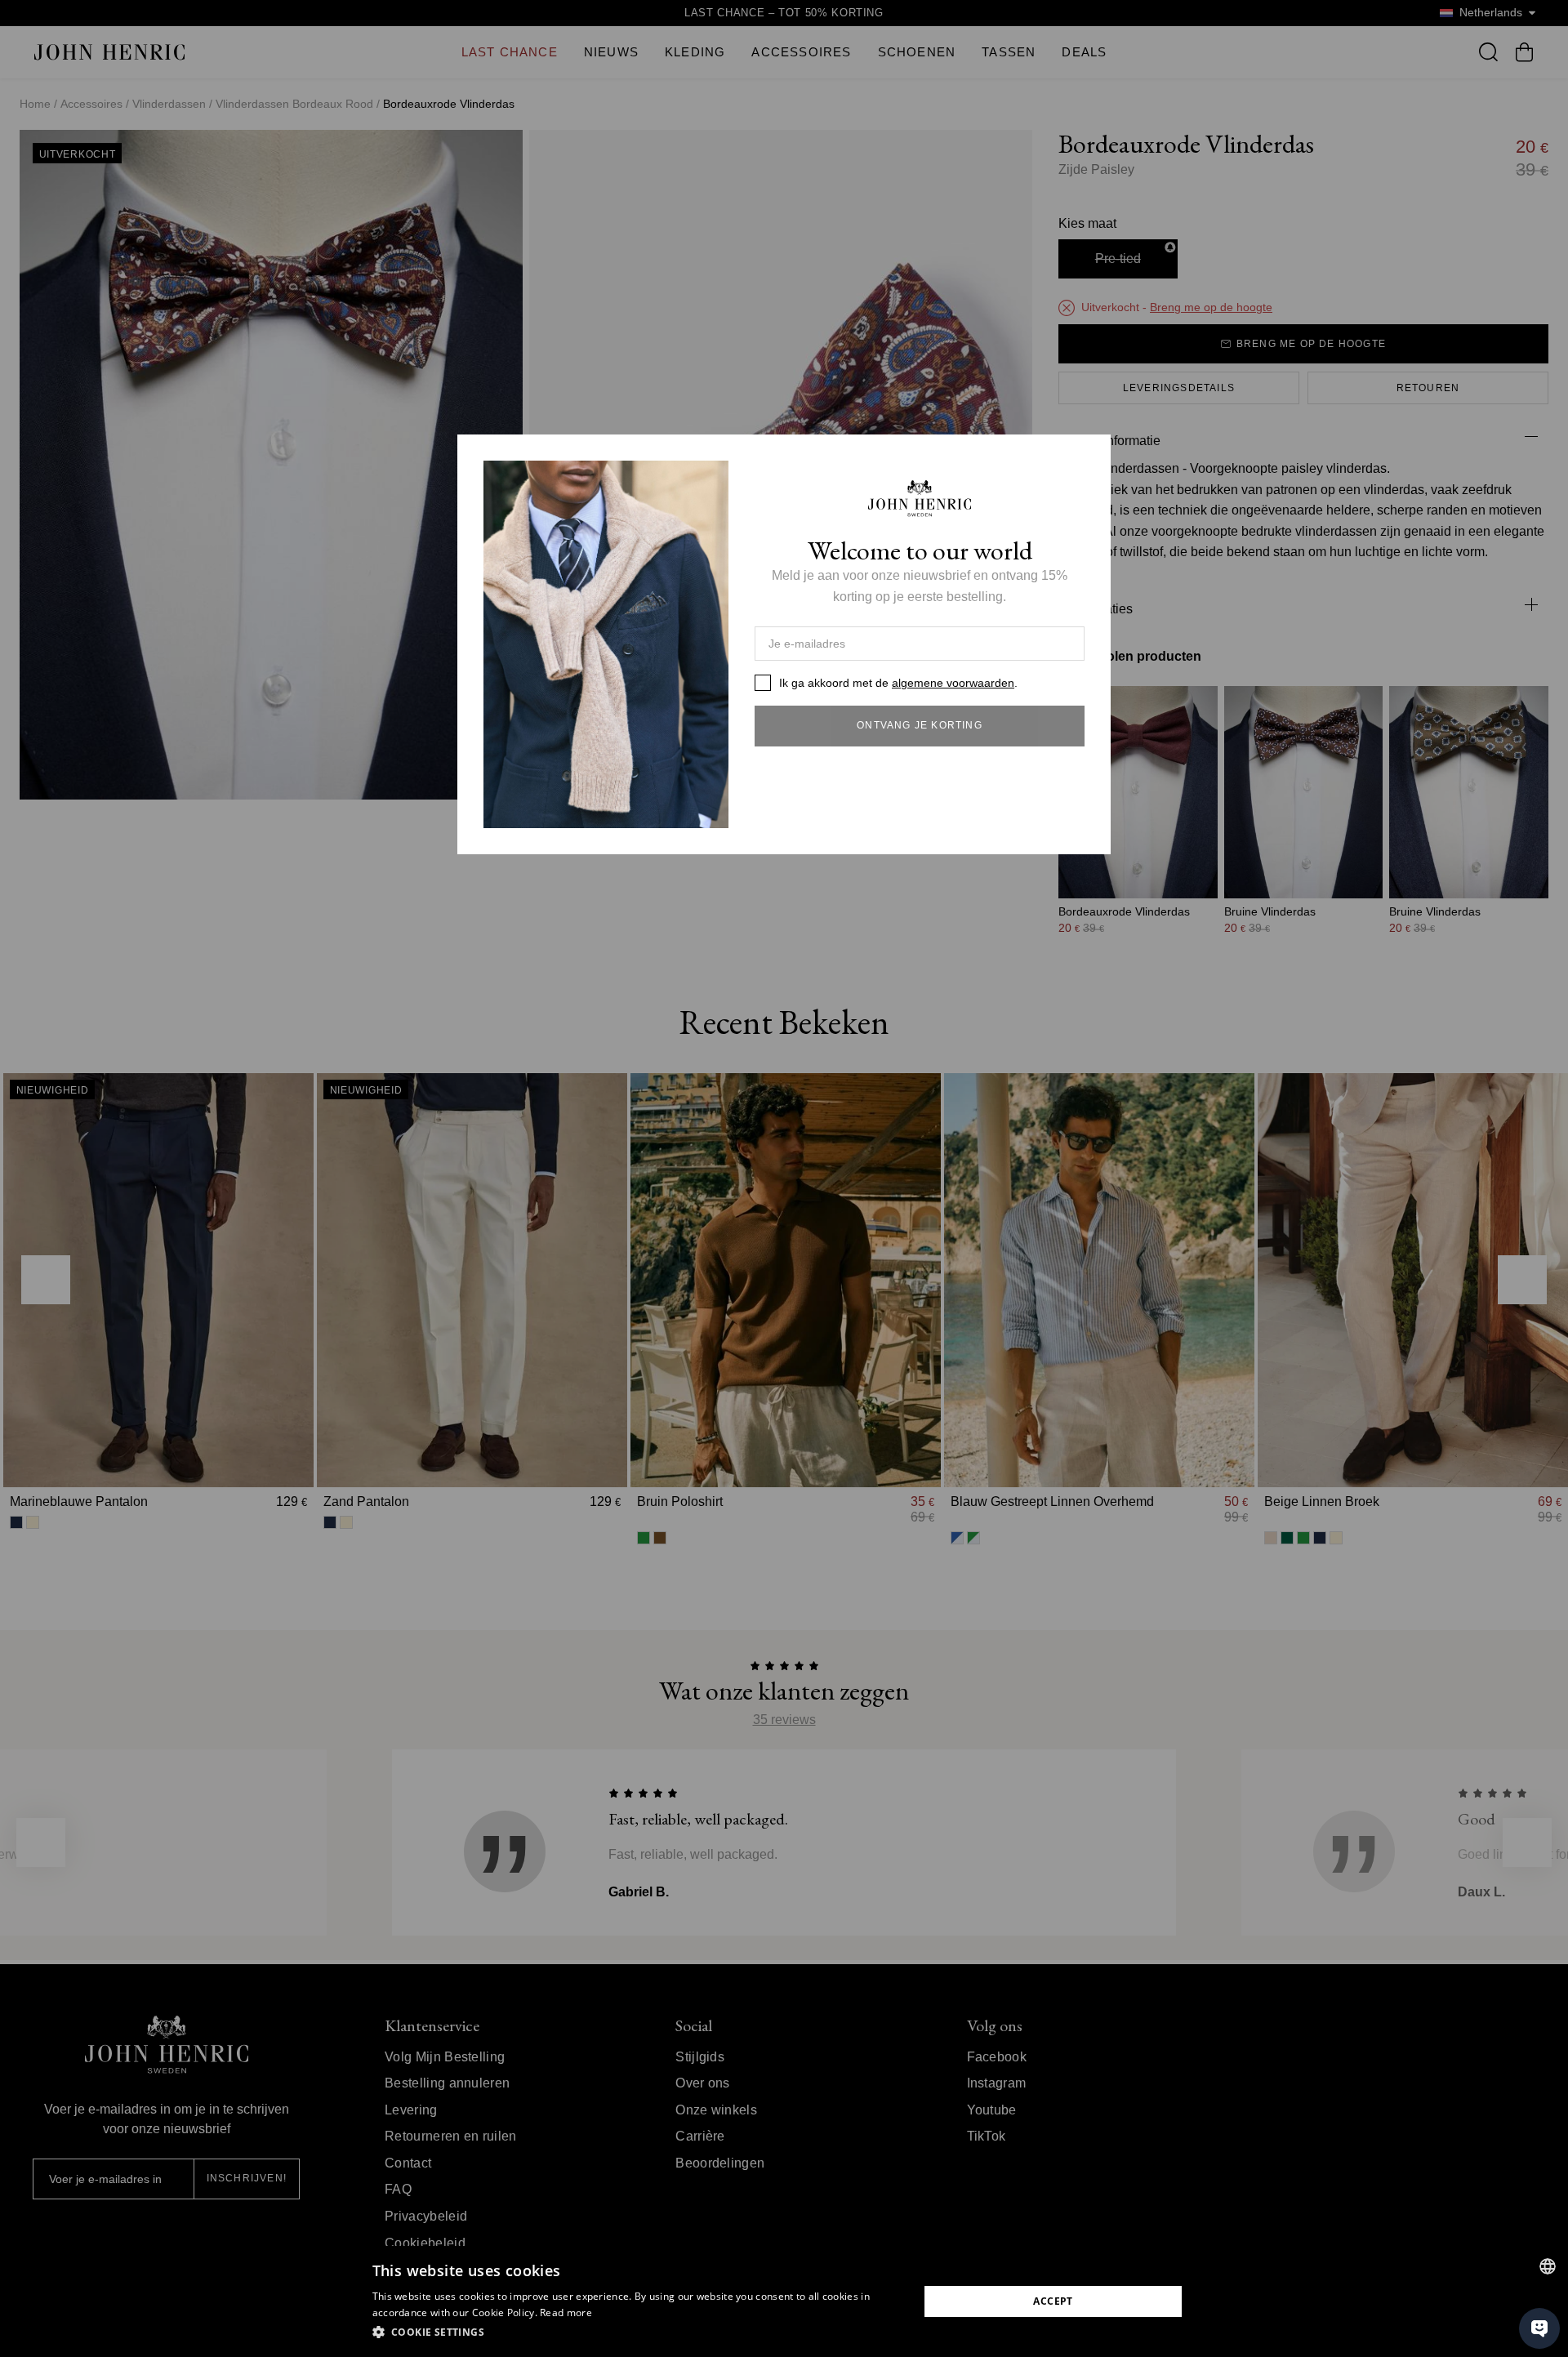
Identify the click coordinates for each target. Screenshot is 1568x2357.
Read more (566, 2312)
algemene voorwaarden (953, 683)
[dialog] (784, 2301)
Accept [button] (1053, 2301)
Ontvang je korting (920, 725)
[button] (637, 2332)
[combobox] (1548, 2266)
